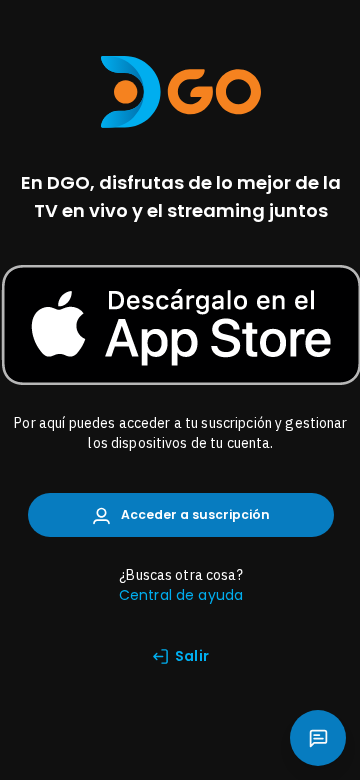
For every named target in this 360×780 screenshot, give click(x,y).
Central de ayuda (181, 595)
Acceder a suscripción (194, 514)
